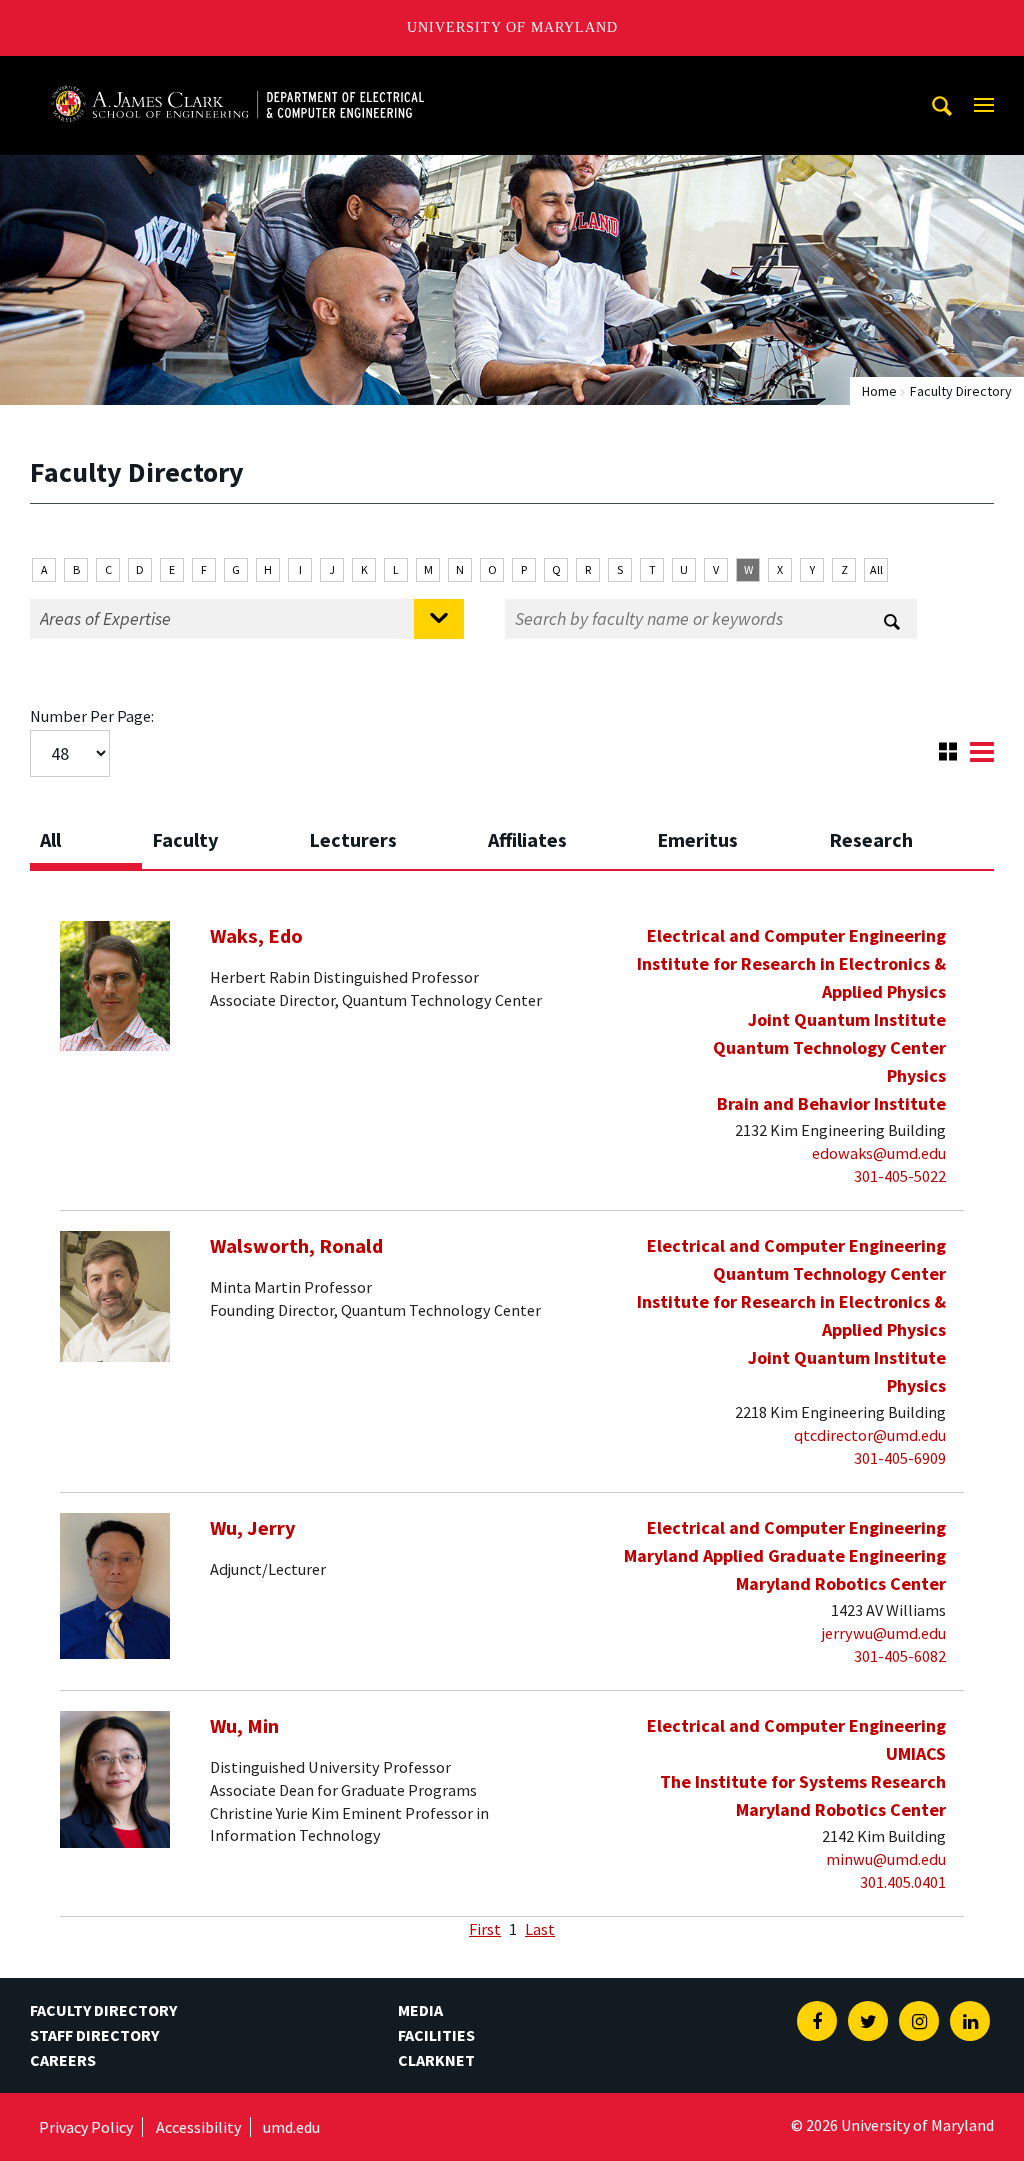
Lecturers (353, 839)
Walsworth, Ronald (296, 1246)
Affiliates (527, 839)
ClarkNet (436, 2060)
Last (540, 1929)
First (485, 1929)
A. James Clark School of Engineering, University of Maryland (237, 74)
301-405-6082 (900, 1656)
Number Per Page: (92, 716)
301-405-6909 (900, 1458)
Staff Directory (94, 2035)
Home (879, 391)
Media (420, 2010)
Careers (63, 2060)
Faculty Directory (103, 2010)
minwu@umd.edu (886, 1859)
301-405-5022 (900, 1176)
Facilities (436, 2035)
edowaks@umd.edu (879, 1153)
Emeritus (697, 839)
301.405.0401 (903, 1882)
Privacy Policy (86, 2127)
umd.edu (291, 2127)
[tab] (86, 834)
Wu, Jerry (253, 1528)
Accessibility (198, 2127)
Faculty (185, 839)
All (876, 569)
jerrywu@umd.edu (884, 1633)
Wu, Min (244, 1726)
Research (871, 839)
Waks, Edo (256, 936)
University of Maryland (512, 27)
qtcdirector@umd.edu (870, 1435)
